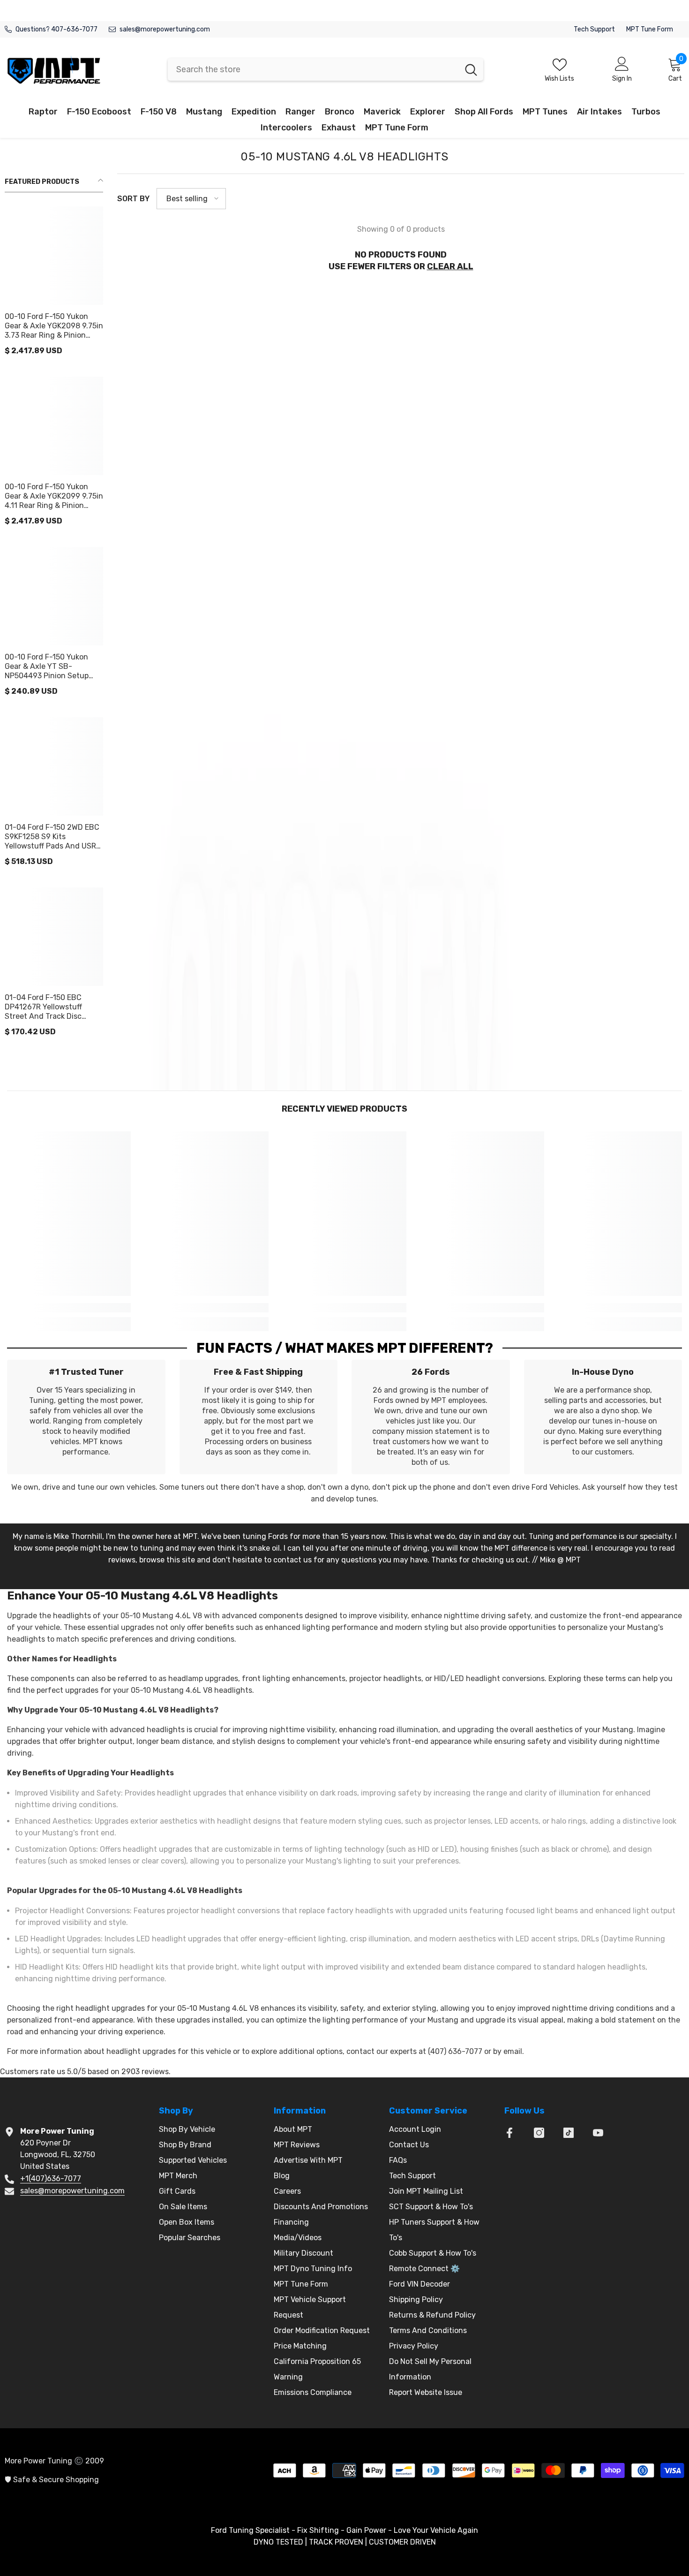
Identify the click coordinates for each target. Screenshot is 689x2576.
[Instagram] (539, 2133)
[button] (191, 199)
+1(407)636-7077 (51, 2178)
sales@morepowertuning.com (165, 29)
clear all (450, 266)
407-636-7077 (74, 29)
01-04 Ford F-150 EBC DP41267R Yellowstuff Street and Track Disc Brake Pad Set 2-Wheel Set (52, 1007)
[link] (69, 1308)
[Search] (326, 69)
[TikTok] (569, 2133)
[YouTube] (598, 2133)
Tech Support (594, 29)
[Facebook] (509, 2133)
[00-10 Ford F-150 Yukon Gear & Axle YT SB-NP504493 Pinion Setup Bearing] (54, 596)
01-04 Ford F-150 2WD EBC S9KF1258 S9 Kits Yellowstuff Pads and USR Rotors (52, 837)
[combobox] (313, 69)
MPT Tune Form (650, 29)
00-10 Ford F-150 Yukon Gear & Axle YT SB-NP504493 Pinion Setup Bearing (47, 667)
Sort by (133, 199)
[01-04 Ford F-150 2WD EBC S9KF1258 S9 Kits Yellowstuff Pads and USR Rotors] (54, 766)
